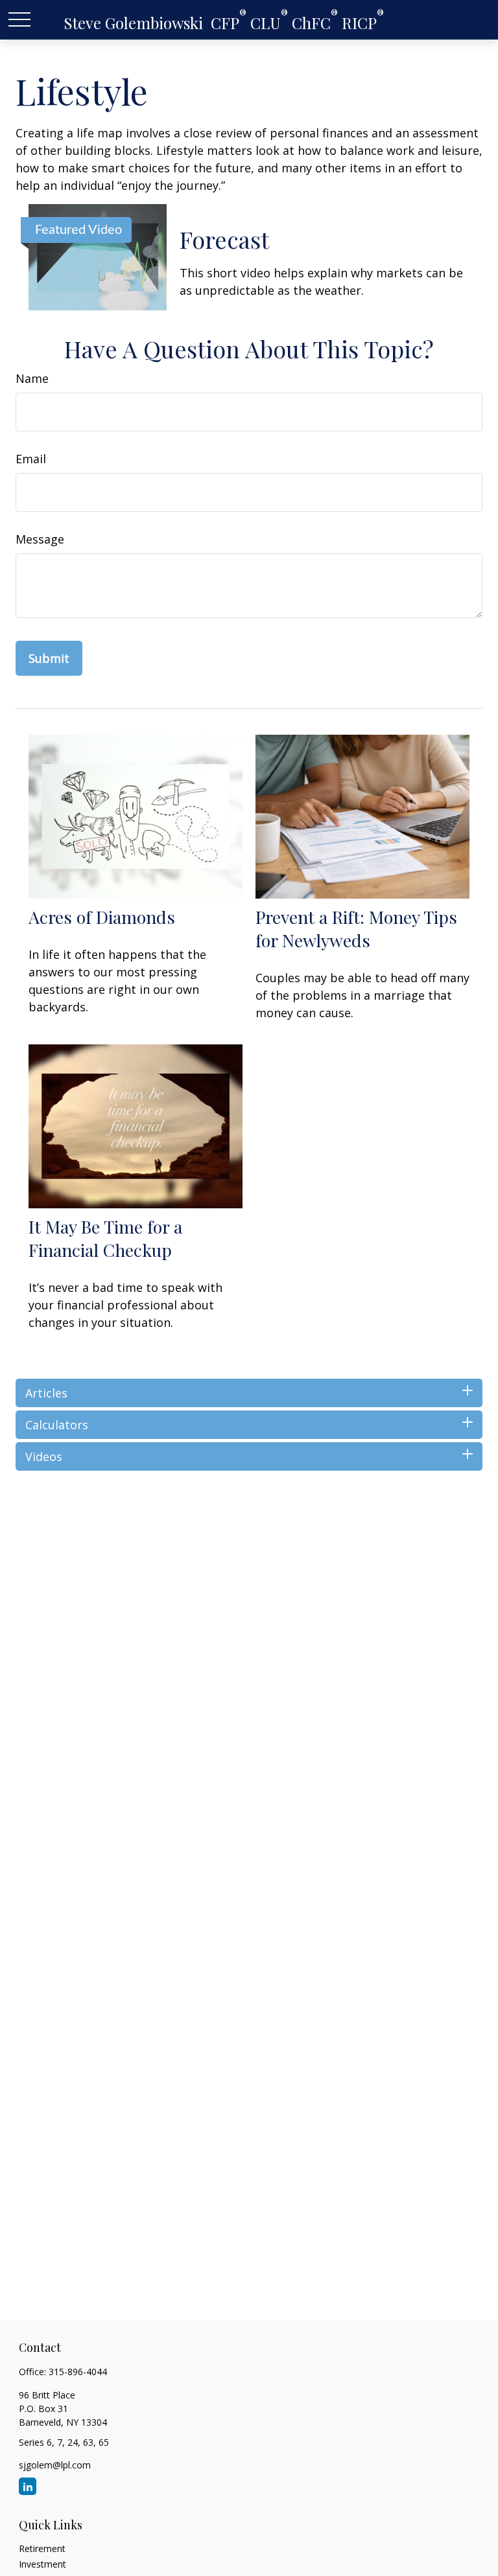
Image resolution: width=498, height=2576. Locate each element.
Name (32, 378)
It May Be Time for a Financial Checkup (105, 1238)
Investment (42, 2564)
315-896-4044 (78, 2372)
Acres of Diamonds (102, 917)
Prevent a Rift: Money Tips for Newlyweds (356, 928)
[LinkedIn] (28, 2486)
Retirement (42, 2548)
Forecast (224, 239)
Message (40, 539)
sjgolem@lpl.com (55, 2465)
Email (31, 459)
